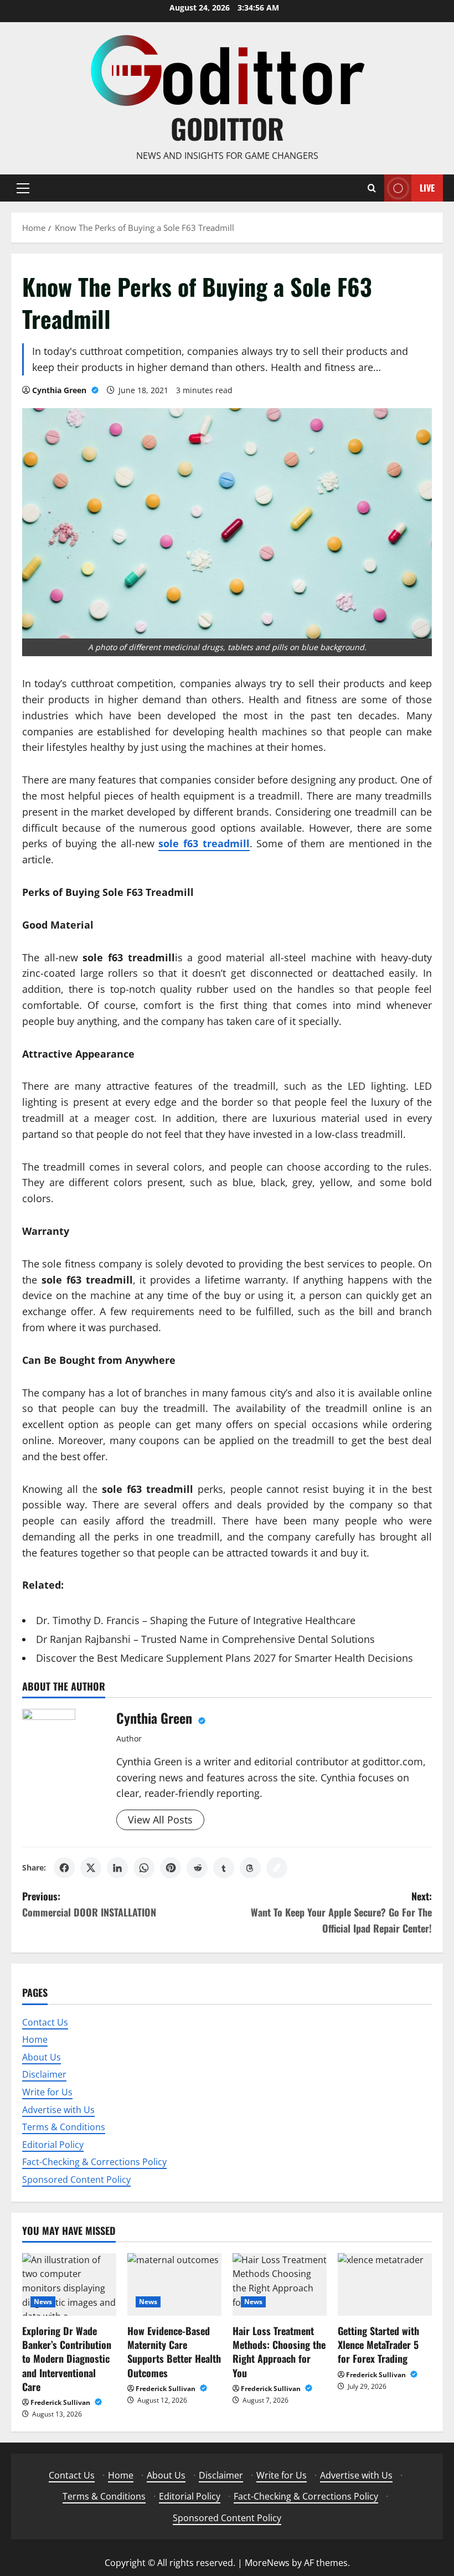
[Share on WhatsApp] (144, 1868)
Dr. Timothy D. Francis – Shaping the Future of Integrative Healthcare (196, 1620)
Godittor (227, 128)
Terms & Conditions (64, 2127)
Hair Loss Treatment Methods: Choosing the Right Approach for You (279, 2352)
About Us (42, 2057)
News (43, 2302)
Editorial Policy (53, 2145)
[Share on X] (91, 1868)
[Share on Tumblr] (224, 1868)
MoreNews (267, 2563)
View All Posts (160, 1820)
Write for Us (47, 2092)
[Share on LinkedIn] (117, 1868)
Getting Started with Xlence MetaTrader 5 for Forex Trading (378, 2345)
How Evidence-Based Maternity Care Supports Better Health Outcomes (174, 2352)
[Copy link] (277, 1868)
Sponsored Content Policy (76, 2180)
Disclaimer (44, 2074)
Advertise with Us (58, 2110)
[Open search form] (372, 188)
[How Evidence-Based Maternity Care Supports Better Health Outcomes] (174, 2284)
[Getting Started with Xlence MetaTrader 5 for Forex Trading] (385, 2284)
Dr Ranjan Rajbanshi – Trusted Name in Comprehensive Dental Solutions (205, 1639)
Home (35, 2039)
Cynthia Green (60, 390)
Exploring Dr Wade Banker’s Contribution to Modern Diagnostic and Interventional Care (67, 2359)
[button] (23, 188)
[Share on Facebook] (64, 1868)
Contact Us (45, 2022)
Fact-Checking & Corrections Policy (94, 2162)
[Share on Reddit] (197, 1868)
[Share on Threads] (250, 1868)
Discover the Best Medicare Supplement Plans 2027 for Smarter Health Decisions (225, 1658)
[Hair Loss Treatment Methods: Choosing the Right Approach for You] (280, 2284)
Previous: (89, 1904)
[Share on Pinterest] (171, 1868)
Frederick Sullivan (61, 2402)
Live (427, 187)
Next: (341, 1912)
